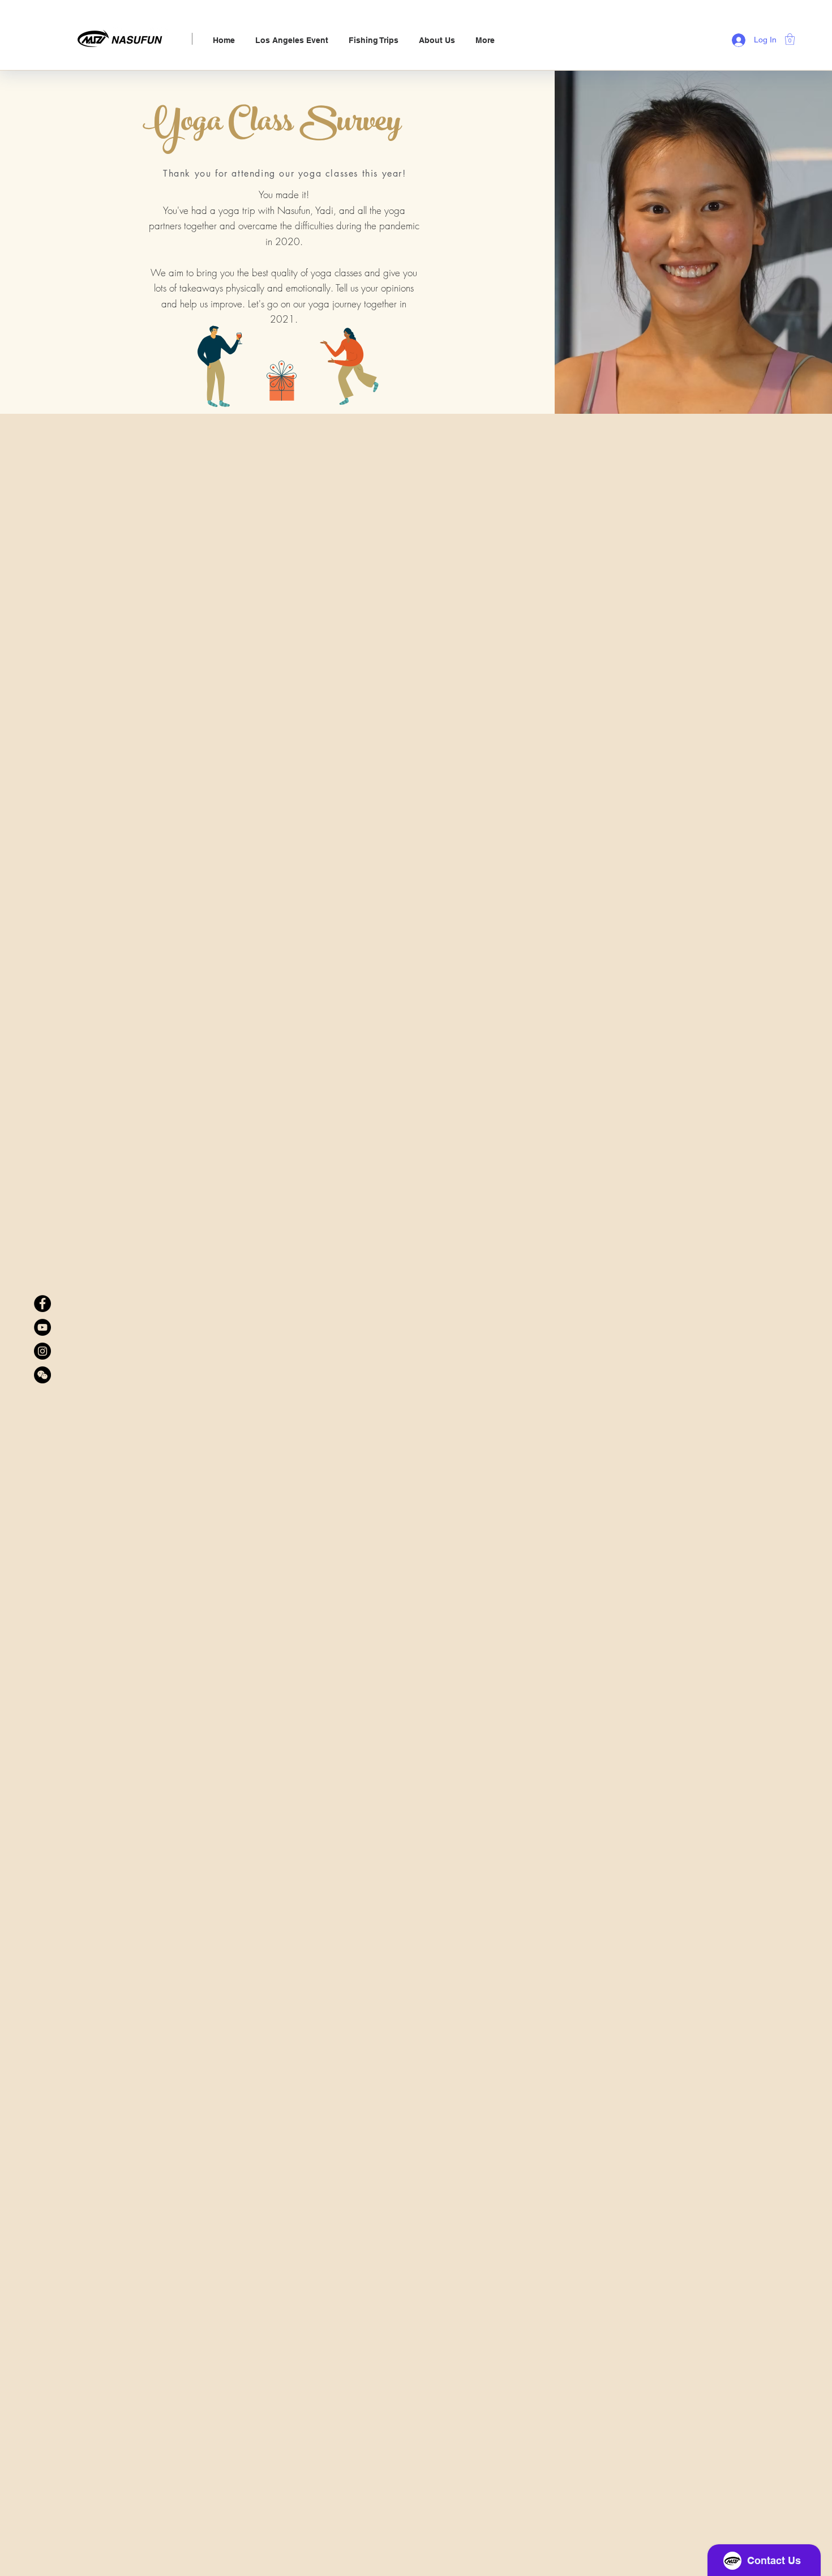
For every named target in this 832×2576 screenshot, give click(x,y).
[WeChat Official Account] (42, 1375)
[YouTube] (42, 1327)
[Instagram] (42, 1351)
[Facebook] (42, 1304)
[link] (790, 39)
